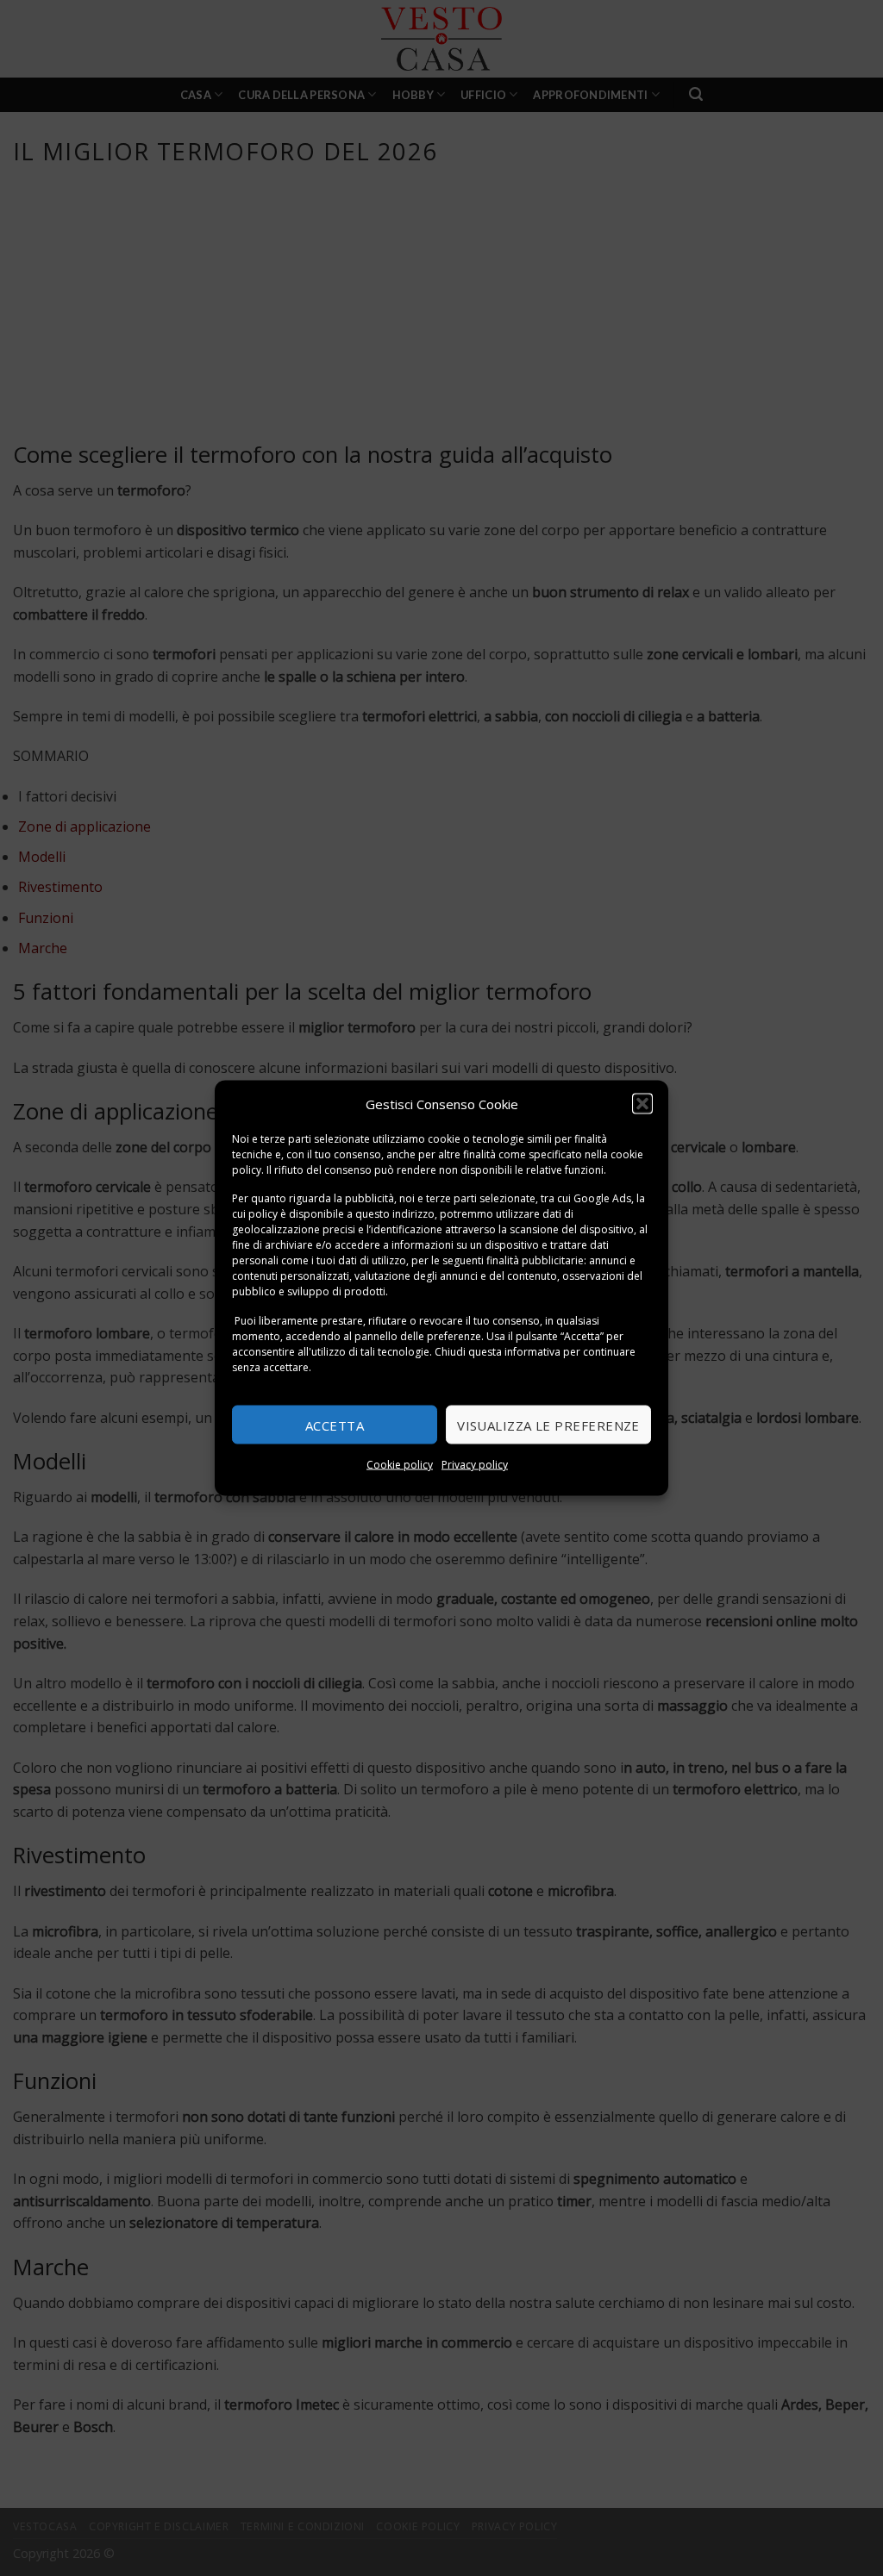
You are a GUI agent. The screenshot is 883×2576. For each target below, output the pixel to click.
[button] (642, 1103)
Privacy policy (475, 1465)
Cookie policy (400, 1465)
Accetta (335, 1425)
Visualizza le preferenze (548, 1425)
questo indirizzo (395, 1214)
